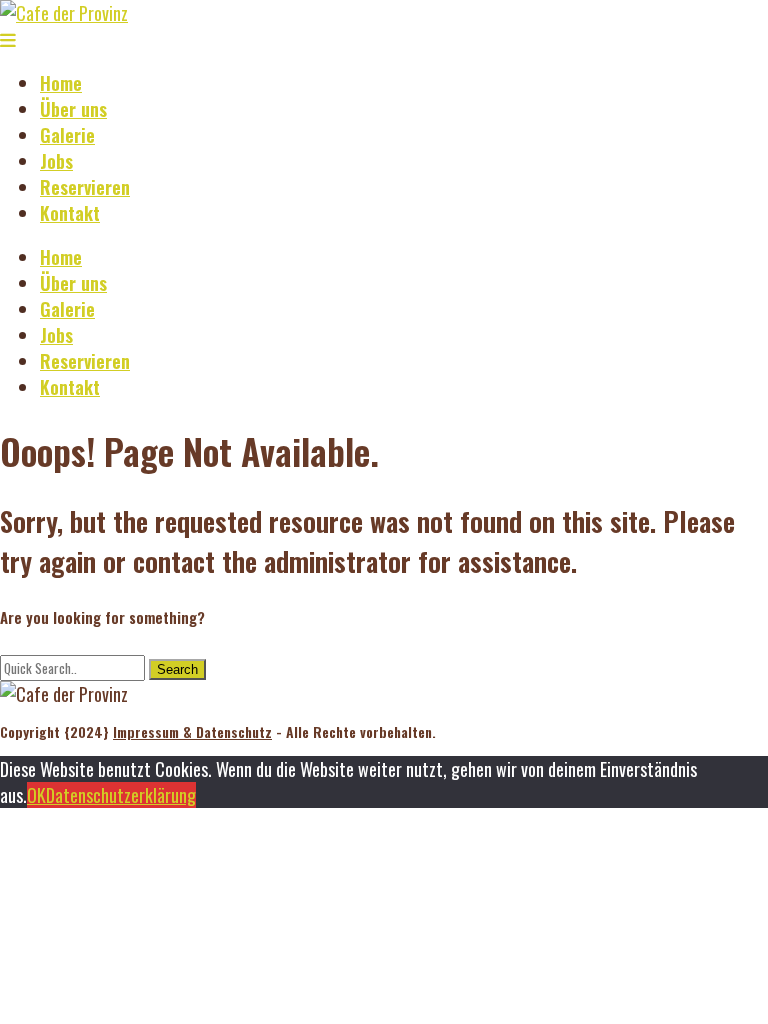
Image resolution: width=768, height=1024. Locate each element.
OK (36, 795)
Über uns (73, 109)
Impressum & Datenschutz (192, 731)
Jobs (56, 161)
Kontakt (70, 213)
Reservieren (85, 187)
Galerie (67, 135)
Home (61, 83)
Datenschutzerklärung (121, 795)
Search (177, 669)
